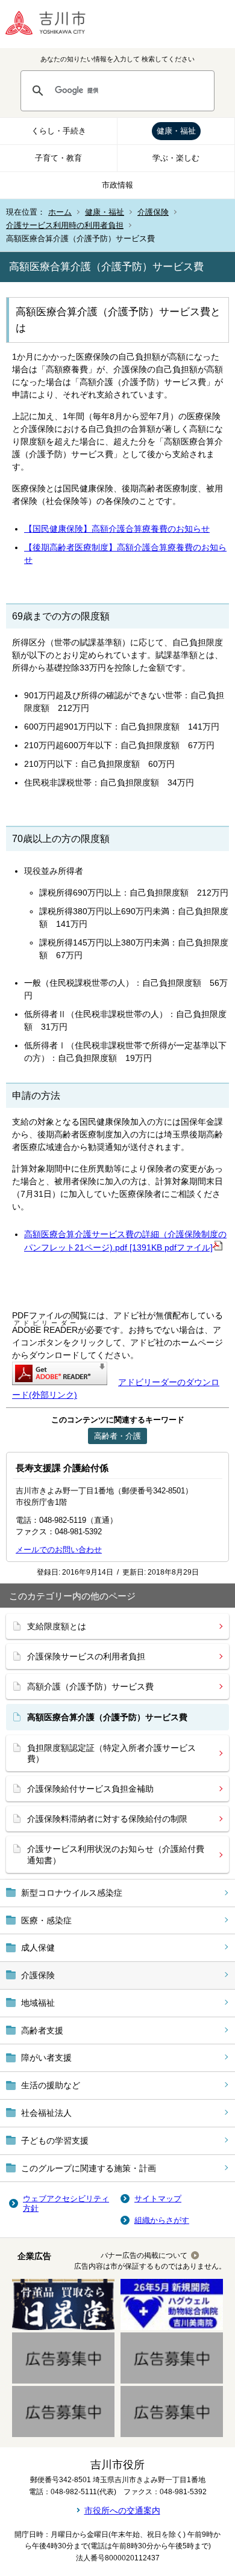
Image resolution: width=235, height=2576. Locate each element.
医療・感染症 (46, 1920)
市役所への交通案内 (122, 2510)
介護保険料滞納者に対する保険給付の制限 (107, 1819)
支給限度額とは (57, 1626)
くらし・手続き (59, 131)
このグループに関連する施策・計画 (89, 2168)
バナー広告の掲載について (144, 2255)
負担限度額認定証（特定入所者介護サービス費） (111, 1753)
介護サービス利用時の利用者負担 (65, 225)
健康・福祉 (176, 131)
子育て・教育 (58, 158)
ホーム (60, 212)
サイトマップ (158, 2199)
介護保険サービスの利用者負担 (86, 1656)
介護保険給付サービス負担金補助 (90, 1789)
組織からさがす (162, 2220)
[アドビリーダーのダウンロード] (60, 1382)
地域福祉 (38, 2003)
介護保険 (153, 212)
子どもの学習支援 (55, 2141)
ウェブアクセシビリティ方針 (66, 2203)
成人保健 (38, 1947)
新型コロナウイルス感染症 (72, 1893)
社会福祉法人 (46, 2113)
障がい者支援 (46, 2058)
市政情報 (117, 185)
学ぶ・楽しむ (176, 158)
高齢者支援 (42, 2030)
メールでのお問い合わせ (59, 1550)
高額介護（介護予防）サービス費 (90, 1686)
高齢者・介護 (117, 1436)
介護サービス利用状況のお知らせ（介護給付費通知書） (116, 1854)
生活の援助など (51, 2085)
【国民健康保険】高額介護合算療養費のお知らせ (117, 529)
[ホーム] (54, 24)
